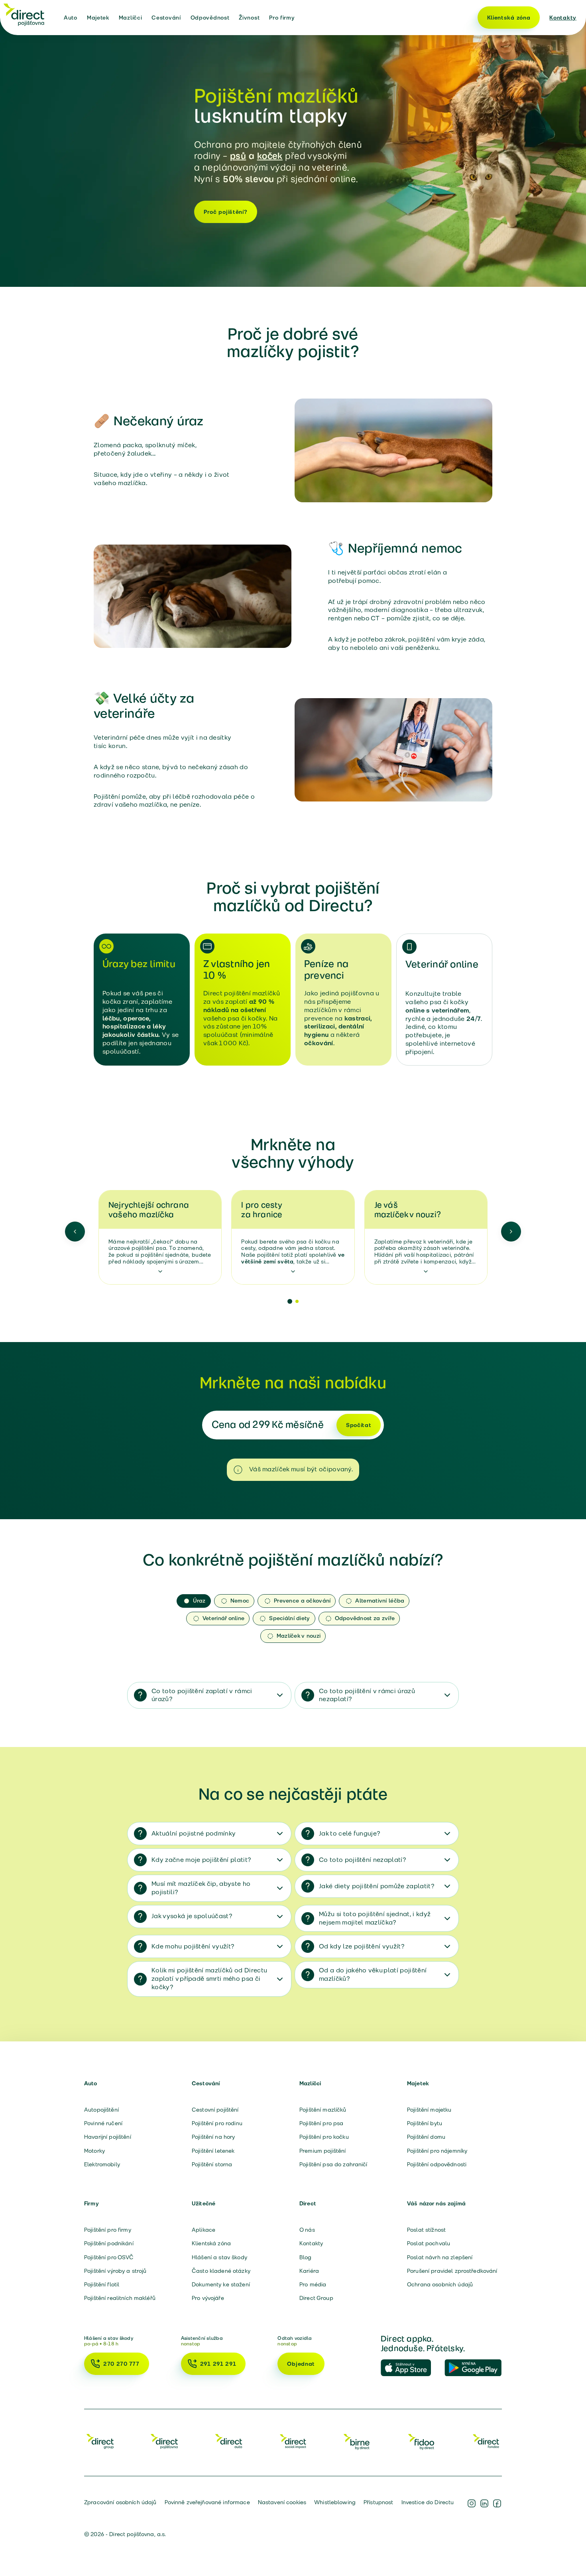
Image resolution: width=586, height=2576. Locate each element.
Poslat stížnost (426, 2230)
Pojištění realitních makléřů (120, 2298)
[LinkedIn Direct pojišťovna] (484, 2503)
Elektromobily (102, 2164)
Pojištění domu (426, 2137)
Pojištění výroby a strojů (115, 2271)
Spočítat (359, 1425)
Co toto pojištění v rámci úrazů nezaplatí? (367, 1695)
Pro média (313, 2284)
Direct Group (316, 2298)
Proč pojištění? (226, 212)
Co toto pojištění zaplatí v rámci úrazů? (202, 1695)
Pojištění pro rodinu (217, 2123)
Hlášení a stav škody (219, 2257)
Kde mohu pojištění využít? (193, 1946)
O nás (307, 2230)
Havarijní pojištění (108, 2137)
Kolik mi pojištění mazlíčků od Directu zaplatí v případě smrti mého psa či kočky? (209, 1979)
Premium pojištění (322, 2151)
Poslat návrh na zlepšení (440, 2257)
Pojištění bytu (425, 2123)
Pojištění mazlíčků (323, 2110)
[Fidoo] (422, 2441)
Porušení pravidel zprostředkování (452, 2271)
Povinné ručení (103, 2123)
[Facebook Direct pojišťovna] (497, 2503)
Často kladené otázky (221, 2271)
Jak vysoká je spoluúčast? (192, 1916)
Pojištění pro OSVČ (109, 2257)
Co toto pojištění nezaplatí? (362, 1860)
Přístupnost (379, 2502)
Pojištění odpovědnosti (437, 2164)
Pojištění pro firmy (108, 2230)
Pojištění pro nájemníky (437, 2151)
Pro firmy (282, 18)
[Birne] (357, 2441)
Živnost (249, 18)
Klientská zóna (509, 18)
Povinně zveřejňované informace (207, 2502)
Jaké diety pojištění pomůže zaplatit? (377, 1886)
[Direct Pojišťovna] (164, 2441)
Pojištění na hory (213, 2137)
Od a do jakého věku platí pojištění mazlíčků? (373, 1974)
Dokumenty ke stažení (221, 2284)
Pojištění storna (212, 2164)
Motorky (94, 2151)
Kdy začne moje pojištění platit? (201, 1860)
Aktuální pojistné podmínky (194, 1833)
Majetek (98, 18)
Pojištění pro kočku (324, 2137)
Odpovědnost (210, 18)
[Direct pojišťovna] (24, 14)
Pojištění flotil (102, 2284)
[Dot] (290, 1301)
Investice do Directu (428, 2502)
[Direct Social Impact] (293, 2441)
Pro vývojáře (208, 2298)
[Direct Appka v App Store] (409, 2368)
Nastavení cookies (282, 2502)
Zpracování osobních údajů (120, 2502)
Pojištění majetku (429, 2110)
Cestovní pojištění (215, 2110)
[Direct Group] (100, 2441)
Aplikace (204, 2230)
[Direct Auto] (229, 2441)
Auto (71, 18)
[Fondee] (486, 2441)
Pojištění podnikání (109, 2243)
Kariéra (309, 2271)
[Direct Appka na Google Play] (473, 2368)
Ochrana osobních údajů (440, 2284)
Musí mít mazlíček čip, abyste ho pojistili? (201, 1888)
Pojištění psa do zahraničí (333, 2164)
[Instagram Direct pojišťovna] (472, 2503)
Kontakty (563, 18)
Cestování (166, 18)
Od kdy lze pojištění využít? (362, 1946)
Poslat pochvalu (429, 2243)
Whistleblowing (335, 2502)
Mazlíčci (131, 18)
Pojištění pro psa (321, 2123)
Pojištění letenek (213, 2151)
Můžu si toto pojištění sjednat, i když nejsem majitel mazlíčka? (375, 1918)
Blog (306, 2257)
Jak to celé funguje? (349, 1833)
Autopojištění (101, 2110)
